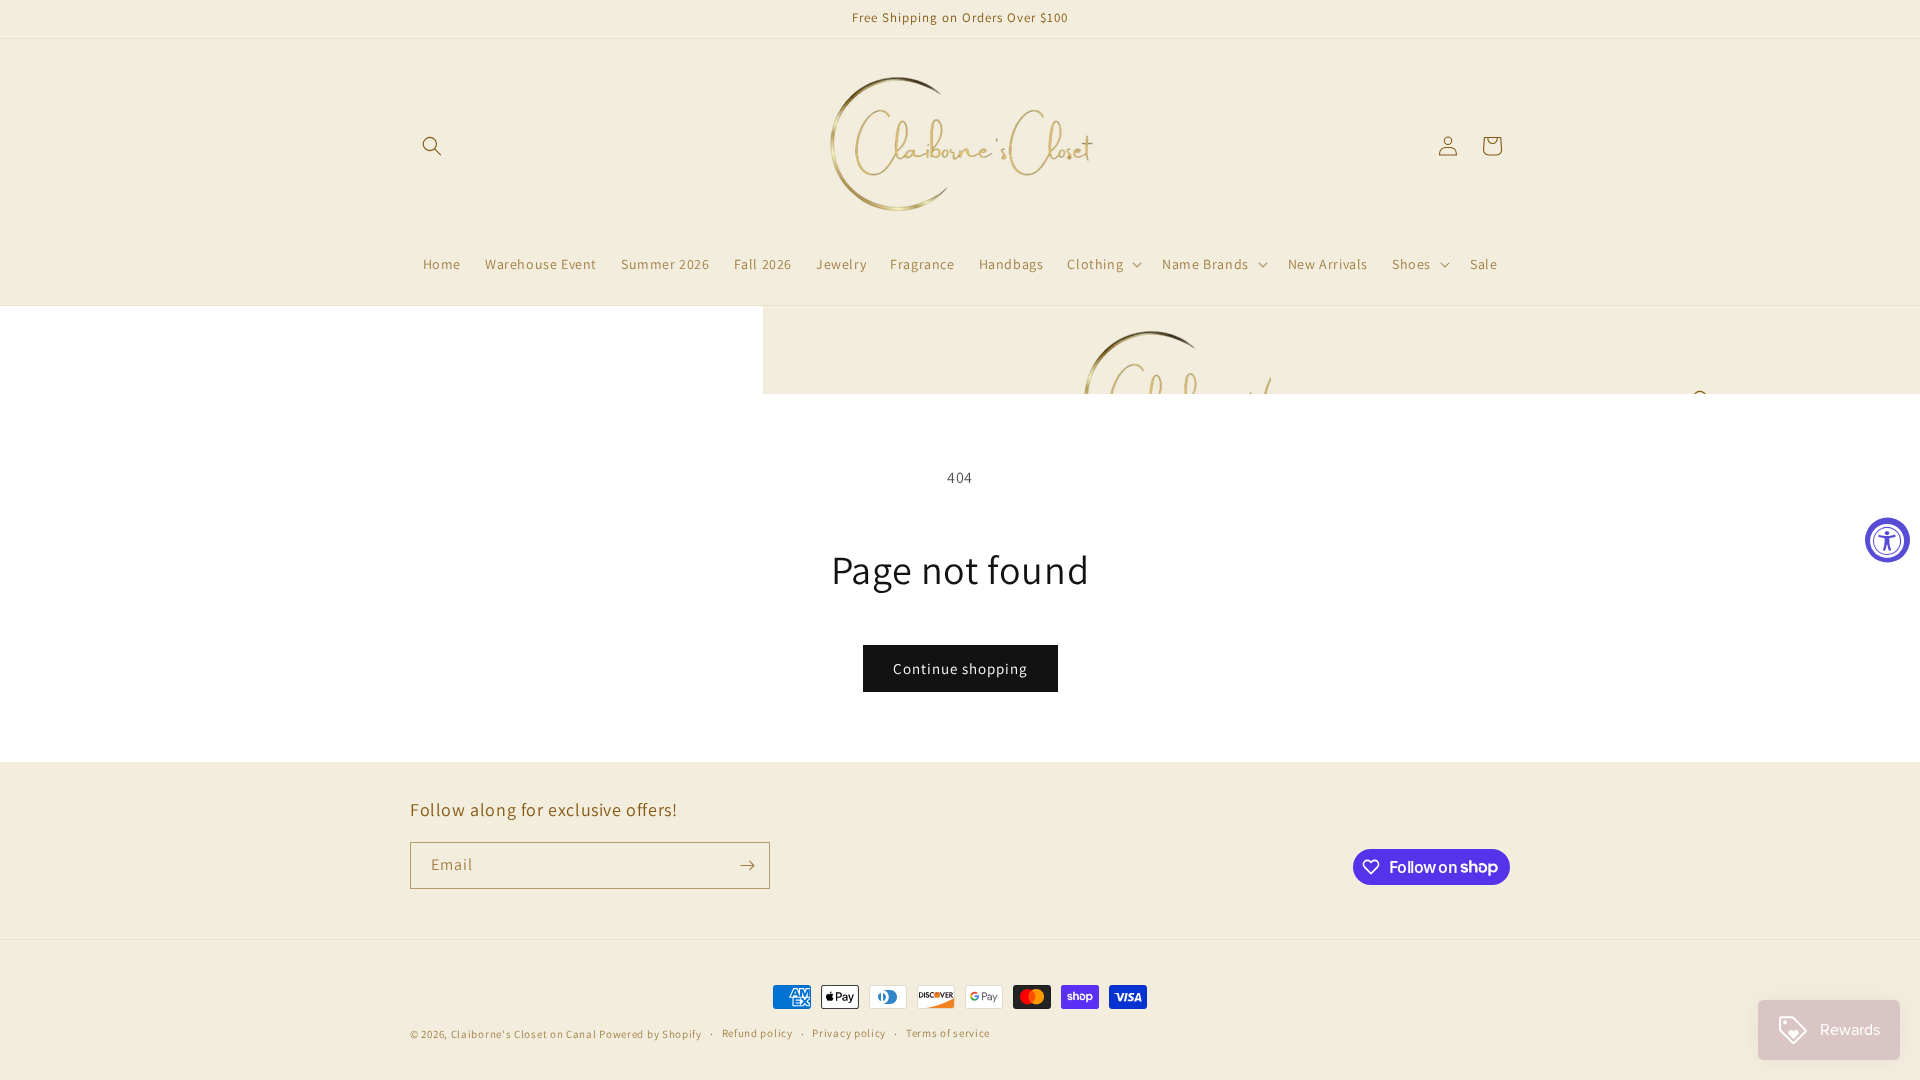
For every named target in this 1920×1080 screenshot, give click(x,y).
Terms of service (948, 1033)
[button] (432, 146)
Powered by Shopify (650, 1034)
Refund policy (757, 1033)
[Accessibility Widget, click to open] (1887, 540)
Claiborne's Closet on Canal (524, 1034)
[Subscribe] (747, 865)
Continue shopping (960, 668)
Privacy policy (849, 1033)
